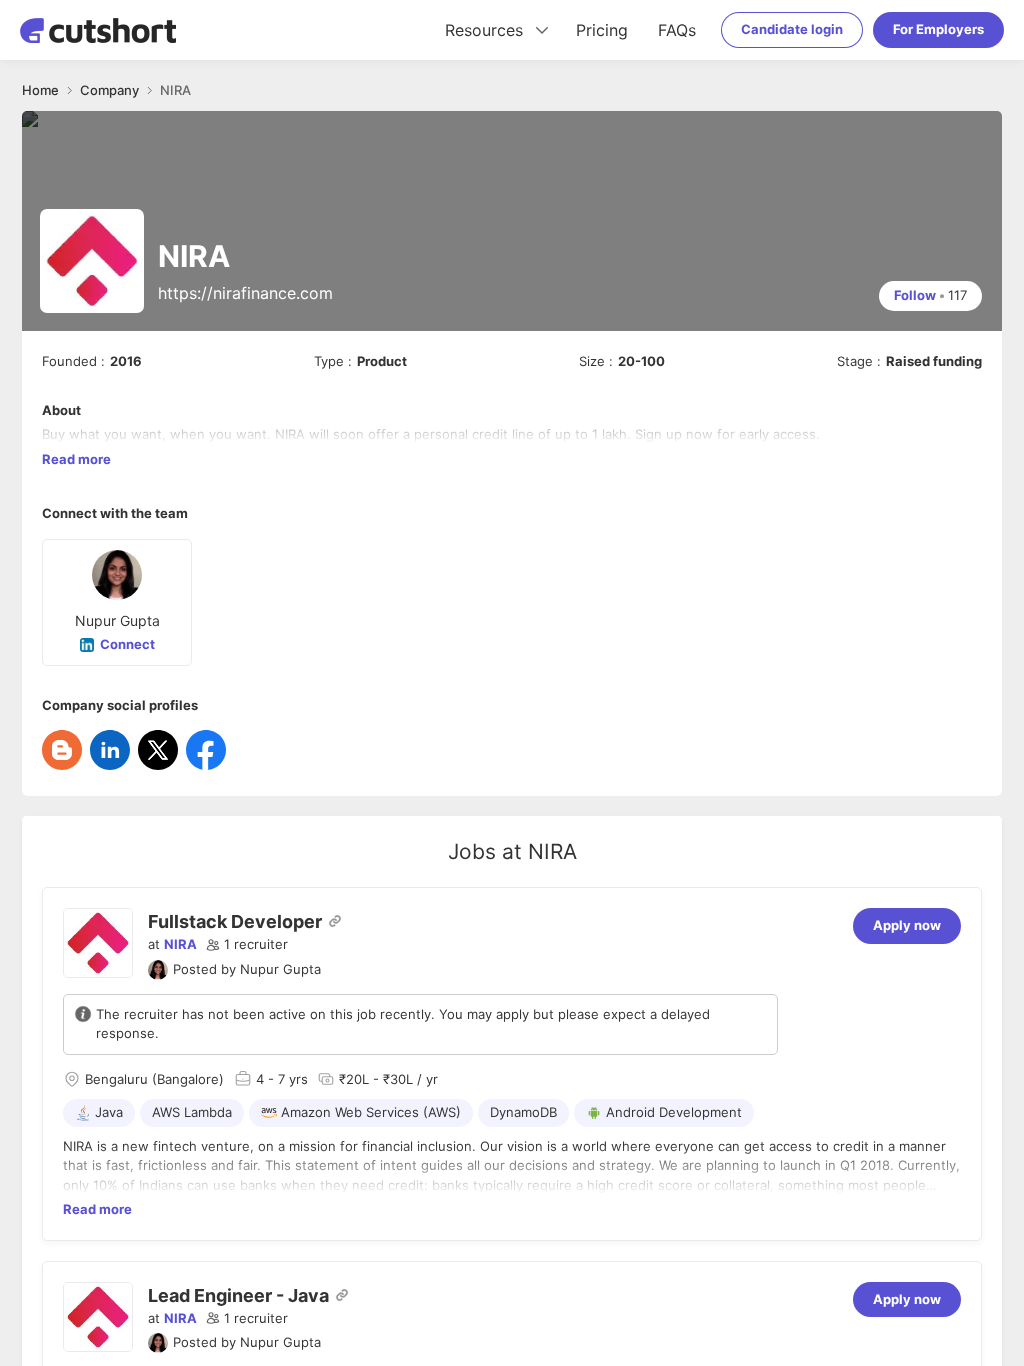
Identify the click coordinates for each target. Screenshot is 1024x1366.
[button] (247, 945)
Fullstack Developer (235, 921)
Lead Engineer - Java (238, 1295)
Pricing (602, 30)
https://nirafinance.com (245, 293)
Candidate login (792, 29)
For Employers (938, 29)
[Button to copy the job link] (335, 921)
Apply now (907, 925)
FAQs (677, 30)
